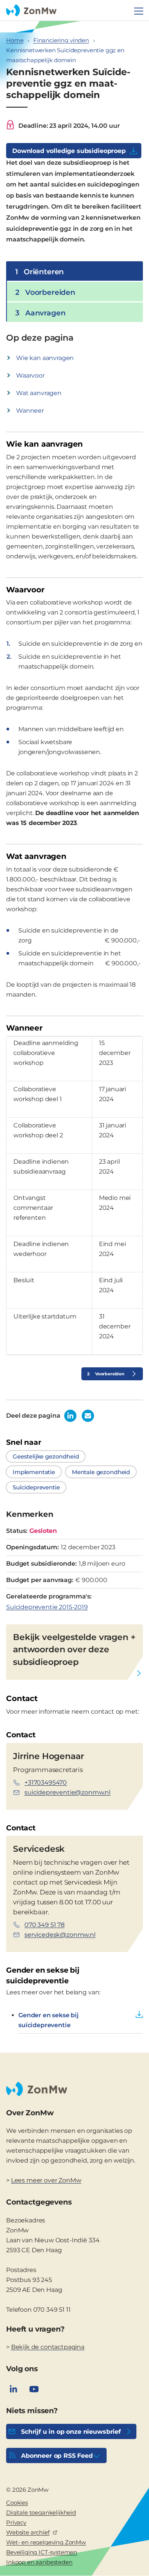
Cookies (17, 2503)
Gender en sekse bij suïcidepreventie (49, 2020)
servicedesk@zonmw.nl (60, 1935)
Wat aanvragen (39, 393)
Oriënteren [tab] (40, 272)
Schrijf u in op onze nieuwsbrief (71, 2432)
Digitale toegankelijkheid (41, 2512)
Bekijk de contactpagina (48, 2347)
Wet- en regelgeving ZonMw (46, 2542)
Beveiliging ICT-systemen (42, 2552)
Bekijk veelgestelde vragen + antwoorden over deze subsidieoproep (74, 1650)
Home (15, 40)
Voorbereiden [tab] (45, 292)
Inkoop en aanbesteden (39, 2562)
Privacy (16, 2522)
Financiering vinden (61, 40)
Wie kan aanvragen (45, 358)
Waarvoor (30, 375)
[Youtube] (34, 2389)
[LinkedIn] (13, 2389)
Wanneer (30, 411)
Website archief (28, 2532)
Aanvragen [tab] (40, 313)
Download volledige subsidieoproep (69, 151)
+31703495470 (46, 1782)
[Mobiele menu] (139, 11)
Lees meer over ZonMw (46, 2180)
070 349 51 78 (45, 1925)
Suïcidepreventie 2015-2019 (47, 1607)
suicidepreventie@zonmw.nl (67, 1792)
